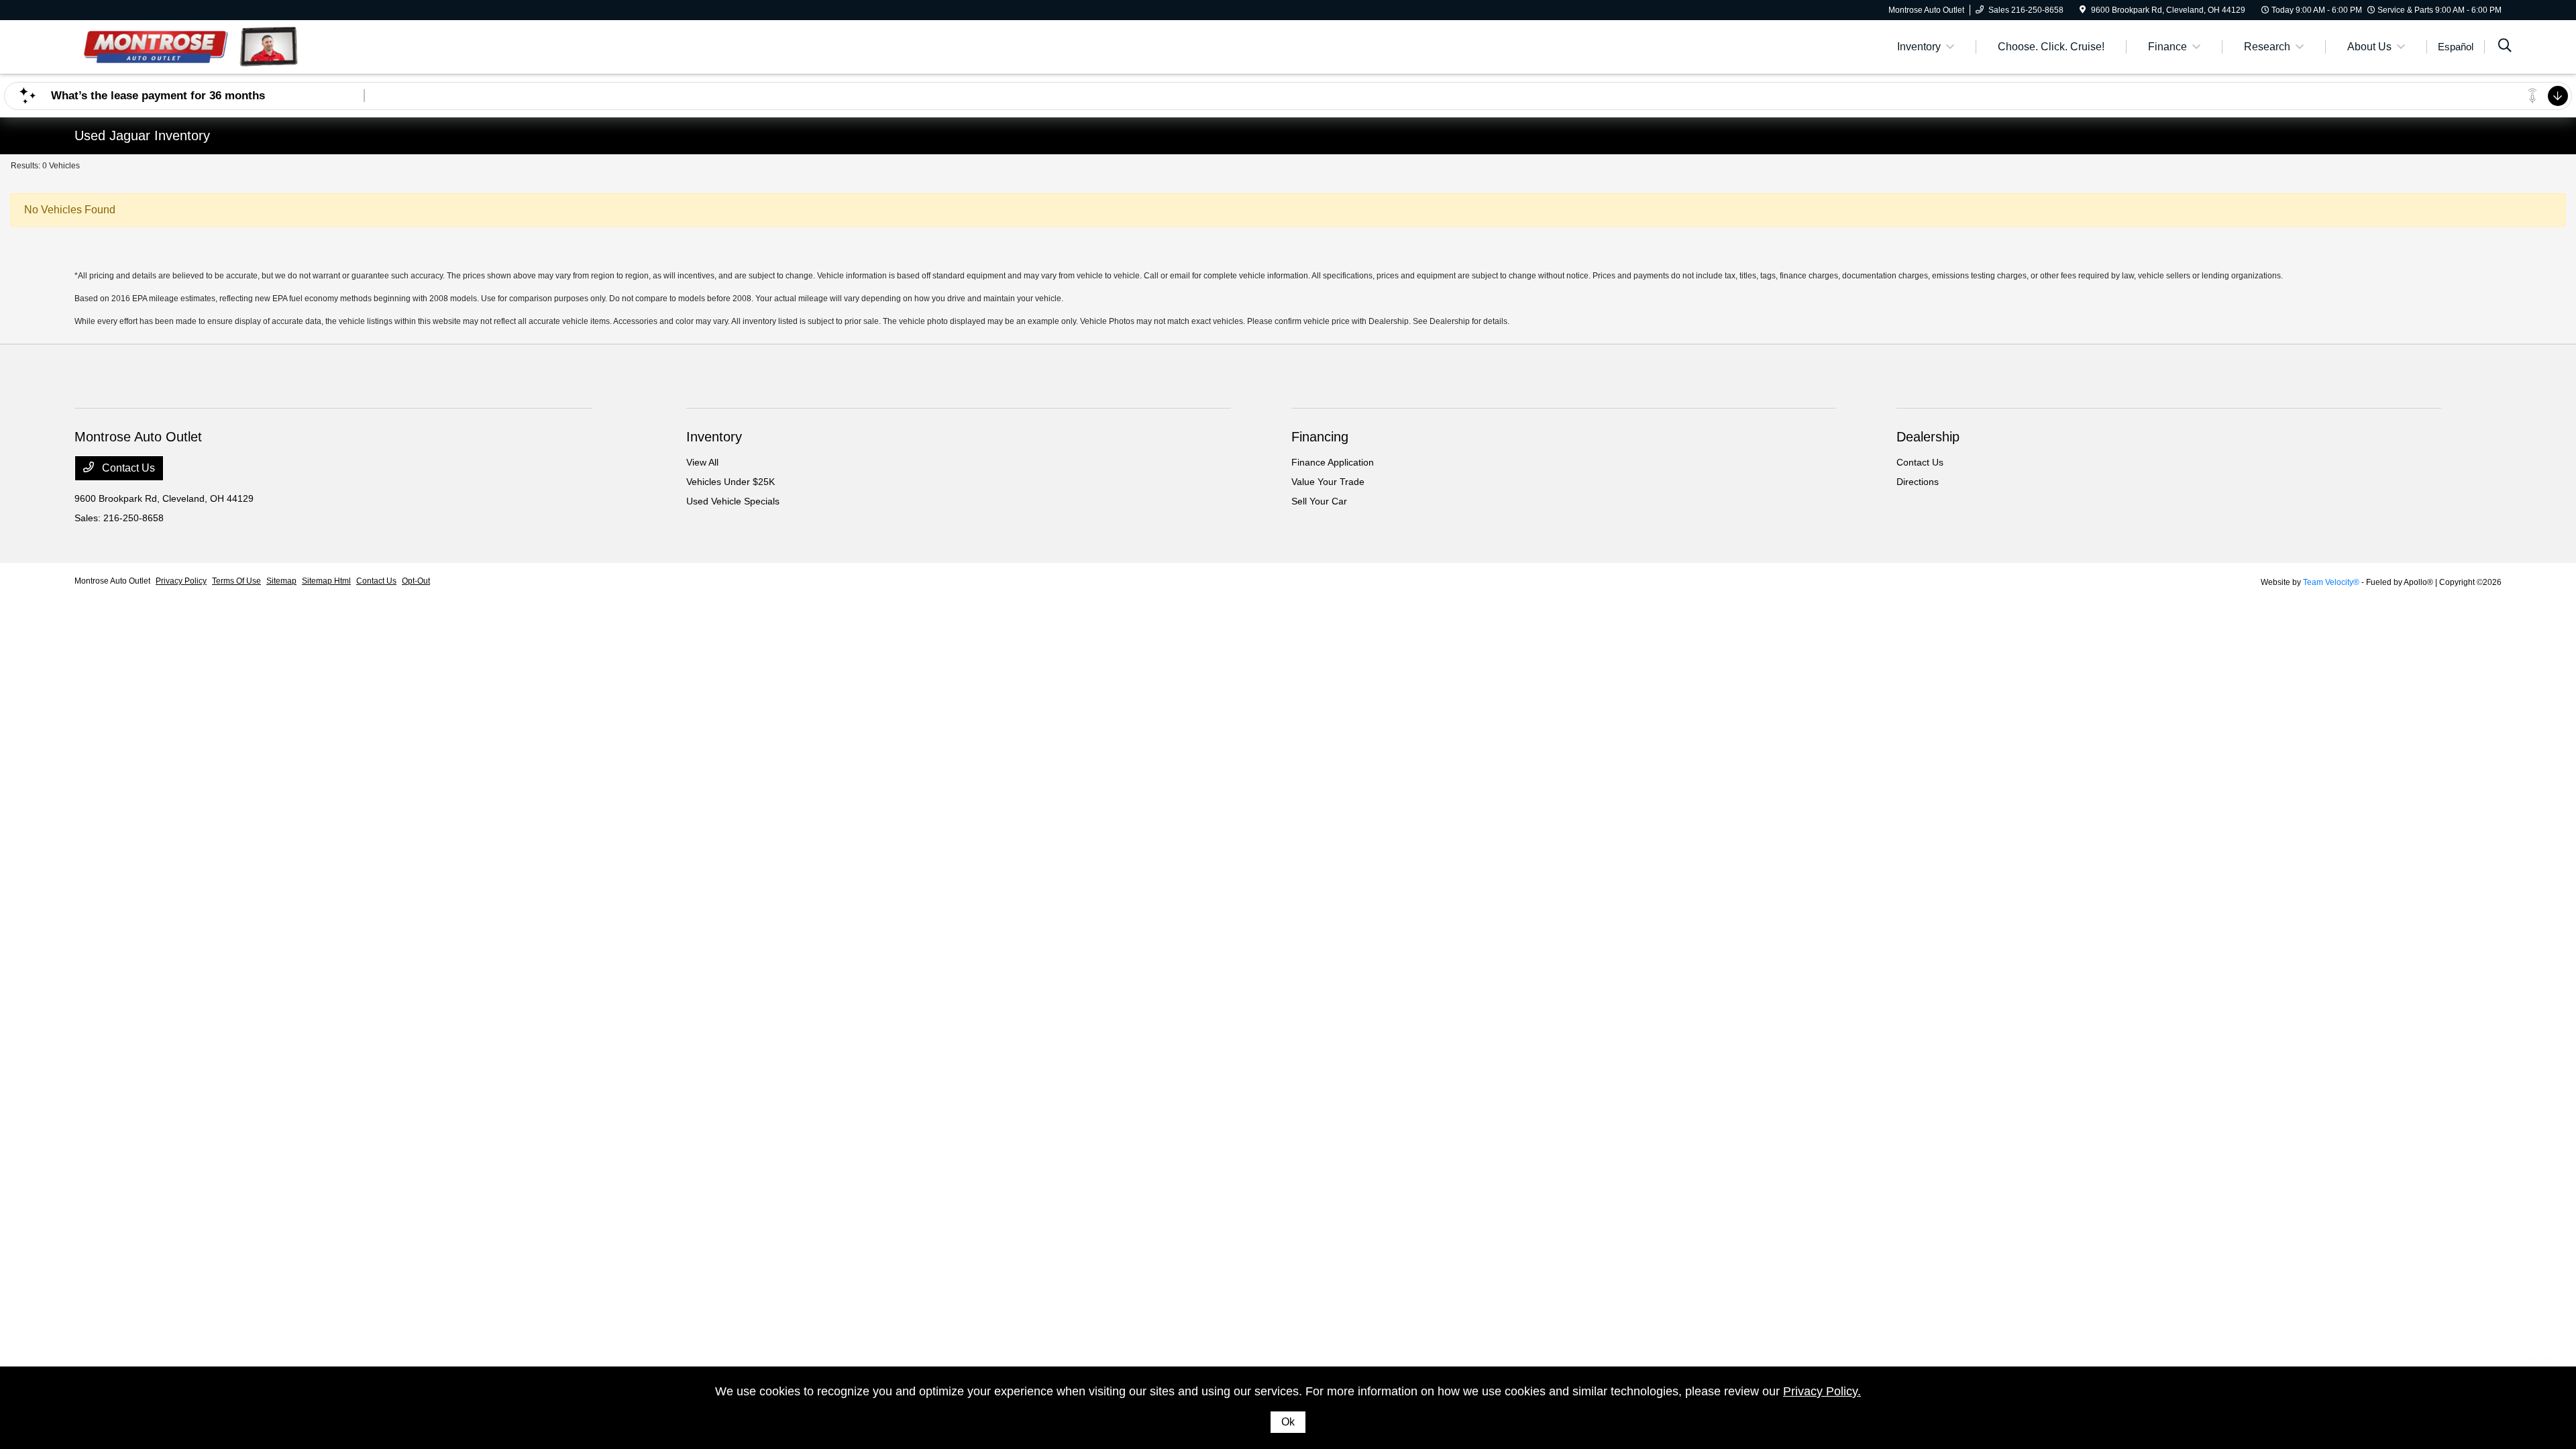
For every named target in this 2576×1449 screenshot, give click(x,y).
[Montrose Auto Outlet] (190, 46)
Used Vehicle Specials (733, 501)
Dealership (1928, 437)
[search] (2505, 47)
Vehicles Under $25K (731, 482)
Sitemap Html (326, 581)
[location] (2083, 10)
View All (702, 462)
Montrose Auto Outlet (112, 581)
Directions (1918, 482)
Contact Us (127, 468)
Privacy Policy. (1822, 1391)
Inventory (714, 437)
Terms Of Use (236, 581)
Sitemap (281, 581)
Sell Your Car (1319, 501)
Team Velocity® (2331, 582)
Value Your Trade (1328, 482)
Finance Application (1333, 462)
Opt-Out (416, 581)
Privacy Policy (181, 581)
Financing (1320, 437)
